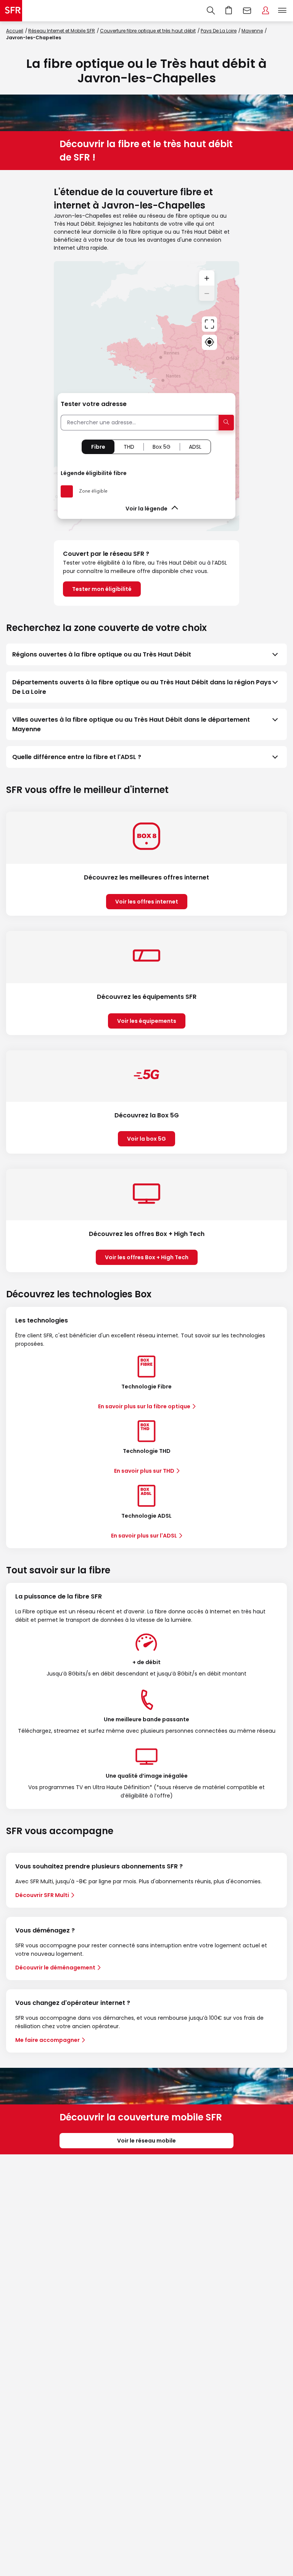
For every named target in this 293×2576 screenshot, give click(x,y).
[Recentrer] (209, 324)
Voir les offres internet (147, 902)
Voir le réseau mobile (146, 2141)
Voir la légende (146, 509)
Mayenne (252, 31)
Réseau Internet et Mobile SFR (62, 31)
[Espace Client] (266, 11)
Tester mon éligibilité (102, 589)
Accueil (15, 31)
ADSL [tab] (195, 447)
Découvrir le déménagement (55, 1968)
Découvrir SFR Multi (42, 1895)
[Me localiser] (209, 342)
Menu (282, 11)
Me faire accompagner (47, 2040)
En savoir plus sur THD (144, 1471)
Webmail (247, 11)
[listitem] (146, 654)
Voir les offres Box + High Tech (147, 1257)
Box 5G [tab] (162, 447)
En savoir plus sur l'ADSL (144, 1536)
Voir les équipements (147, 1021)
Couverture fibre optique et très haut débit (148, 31)
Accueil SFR (11, 11)
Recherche (211, 11)
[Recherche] (211, 11)
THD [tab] (129, 447)
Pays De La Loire (219, 31)
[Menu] (284, 11)
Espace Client (266, 11)
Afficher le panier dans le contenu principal (229, 11)
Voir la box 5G (146, 1139)
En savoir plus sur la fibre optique (144, 1406)
